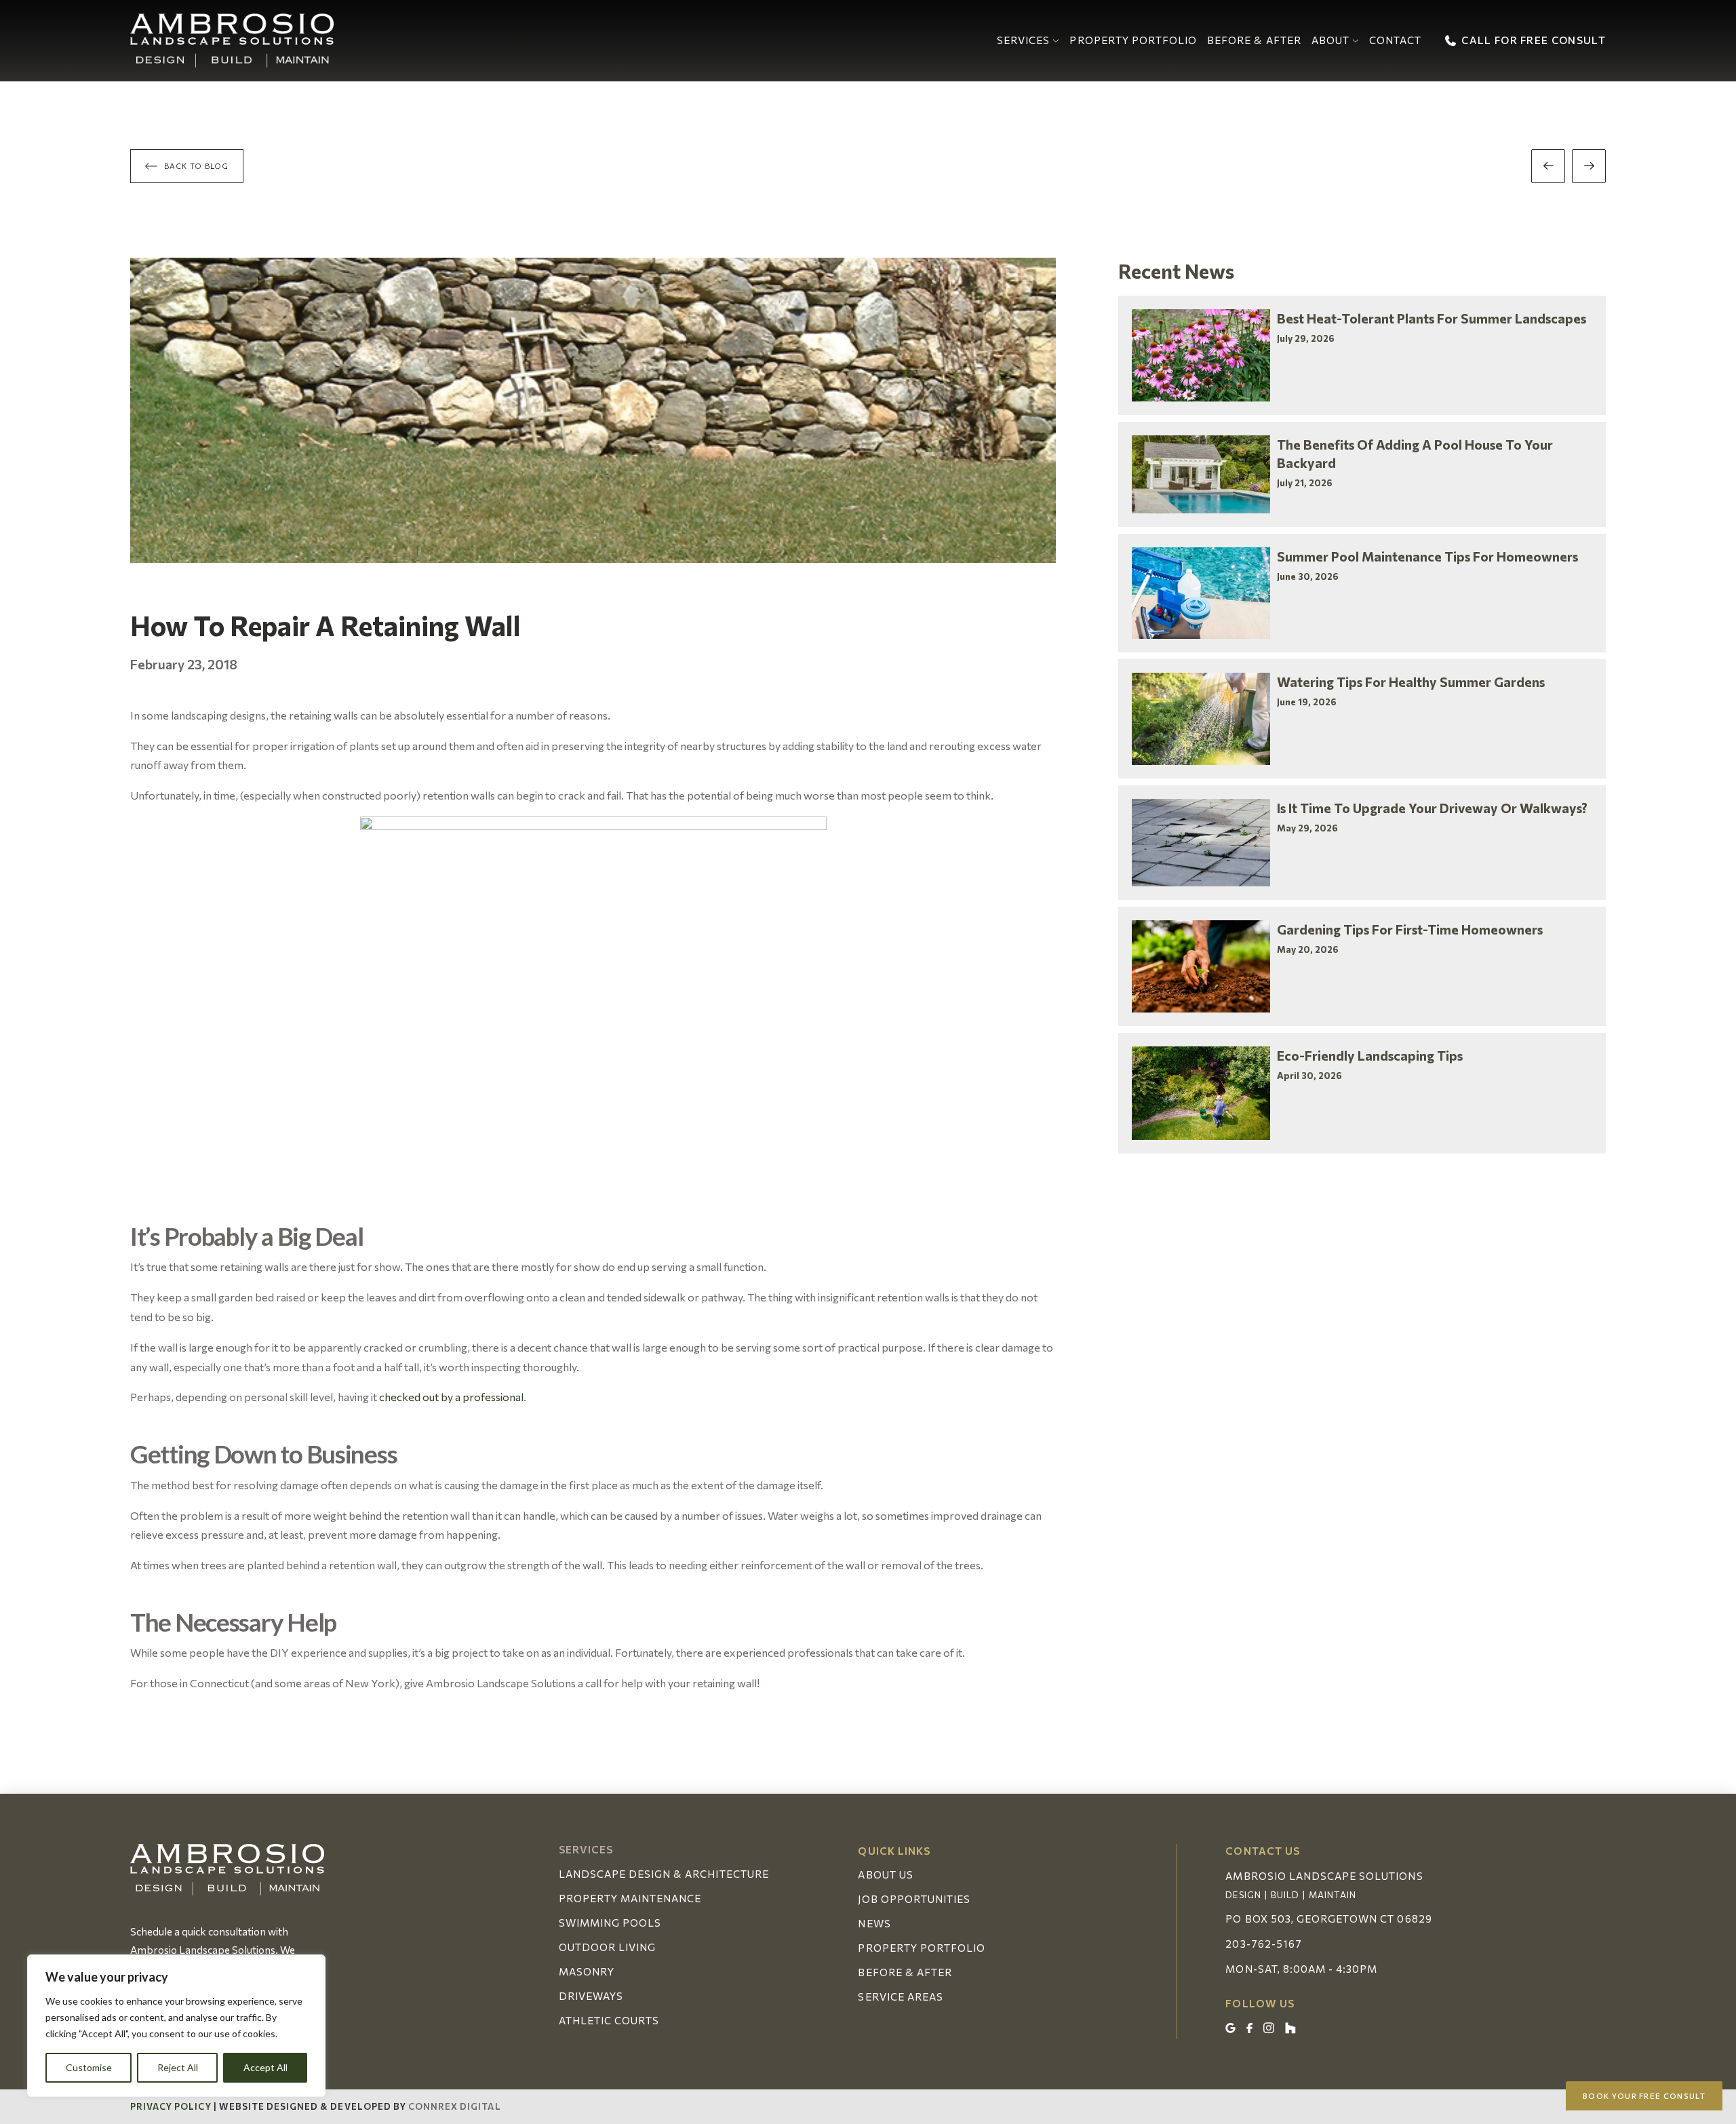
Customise (89, 2067)
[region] (176, 2026)
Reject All (178, 2067)
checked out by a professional (451, 1397)
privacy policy (171, 2106)
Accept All (265, 2067)
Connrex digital (455, 2106)
